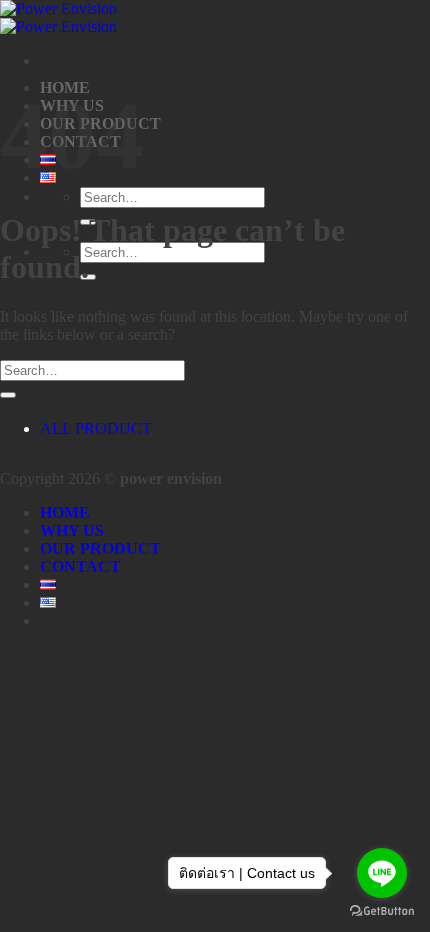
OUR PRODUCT (100, 548)
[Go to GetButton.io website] (382, 911)
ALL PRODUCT (96, 428)
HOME (65, 512)
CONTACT (80, 566)
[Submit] (8, 395)
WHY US (72, 530)
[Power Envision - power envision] (58, 17)
